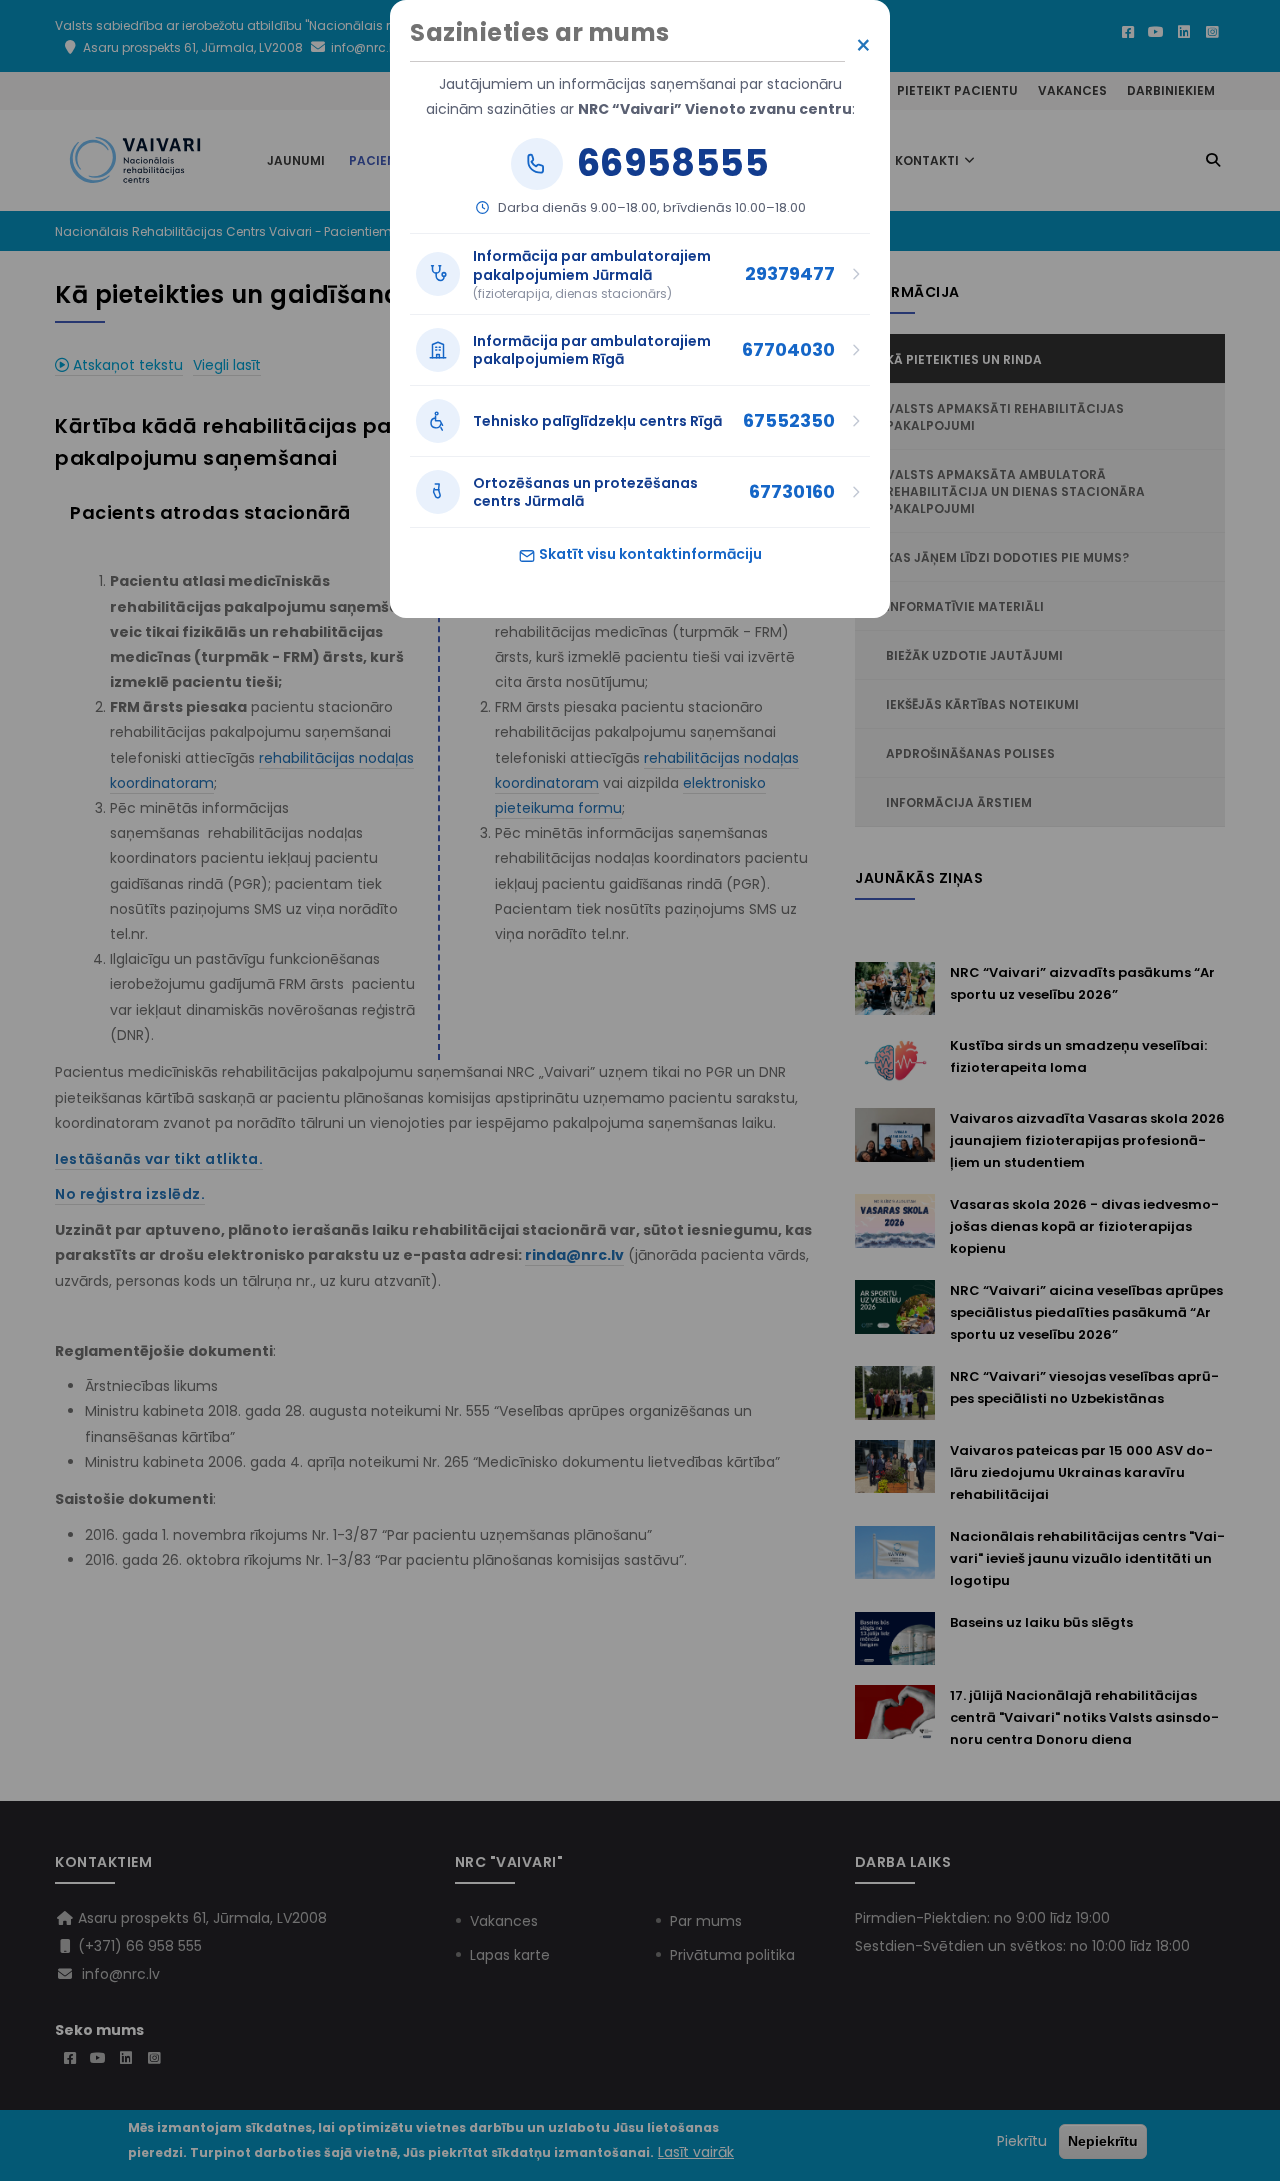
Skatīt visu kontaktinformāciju (649, 554)
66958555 (673, 164)
